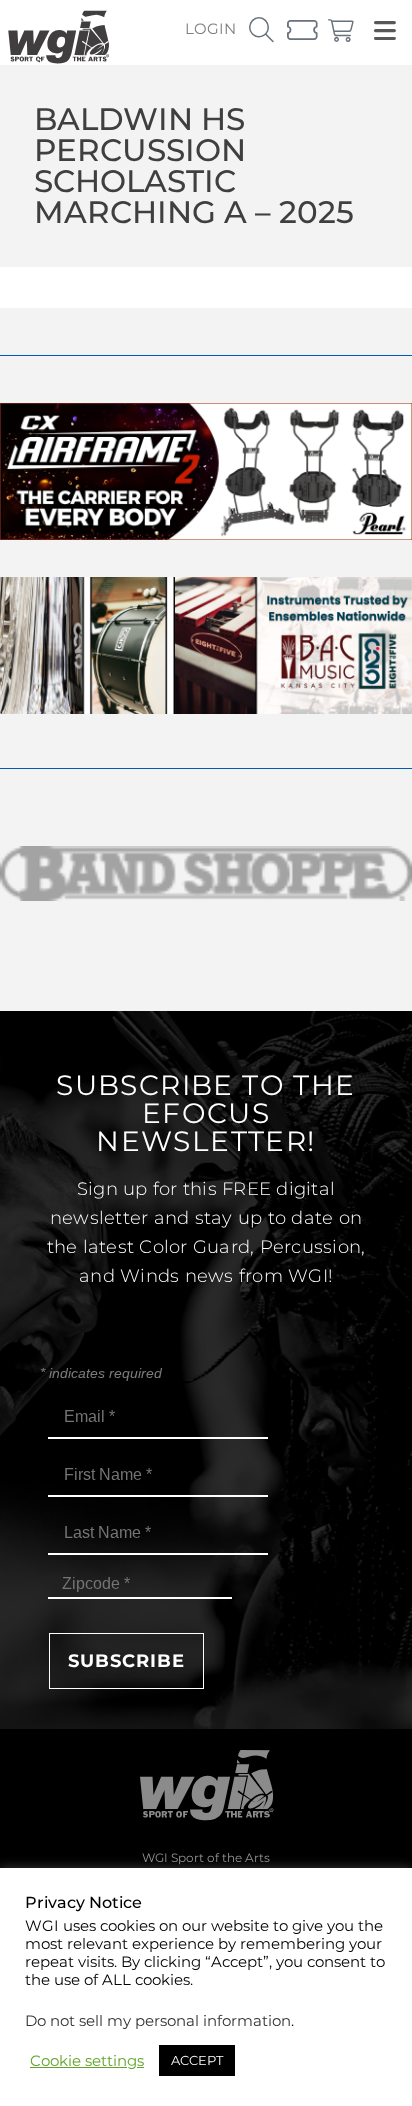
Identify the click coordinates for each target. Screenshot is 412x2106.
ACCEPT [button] (197, 2060)
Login (210, 28)
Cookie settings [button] (87, 2061)
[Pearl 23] (206, 534)
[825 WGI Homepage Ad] (206, 708)
